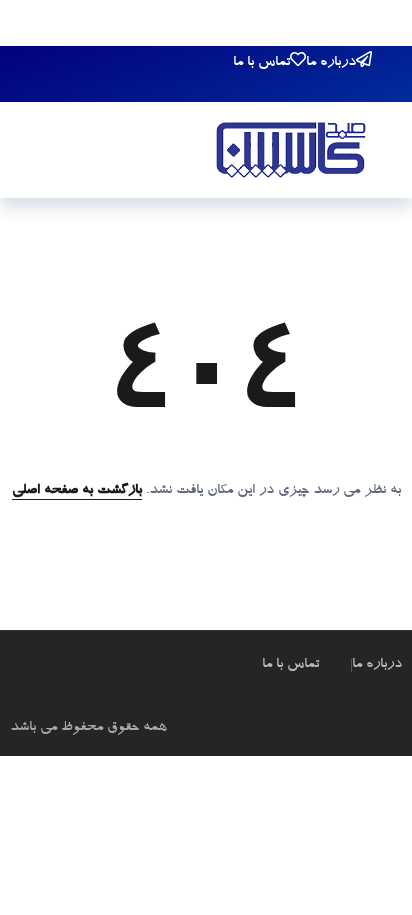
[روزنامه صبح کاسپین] (291, 153)
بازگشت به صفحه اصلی (77, 491)
